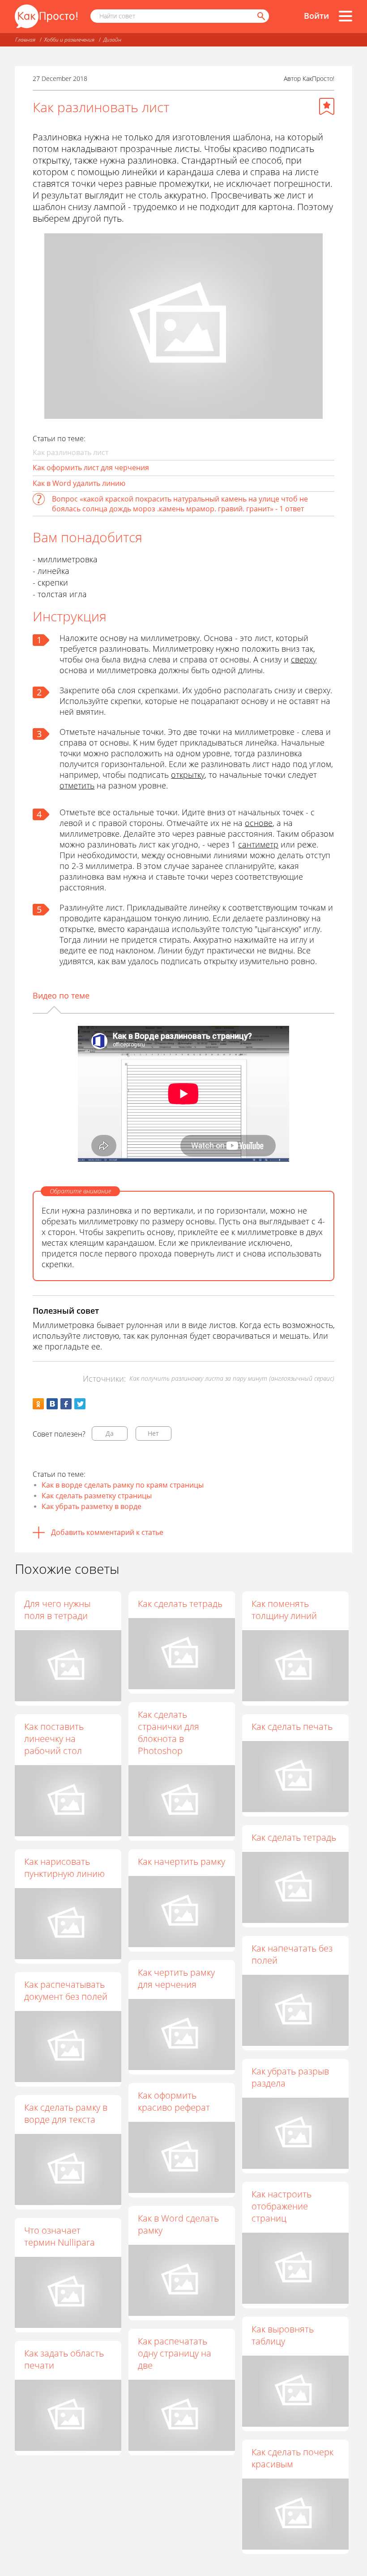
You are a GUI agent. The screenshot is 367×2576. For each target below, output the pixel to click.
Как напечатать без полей (292, 1954)
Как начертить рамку (181, 1861)
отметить (77, 785)
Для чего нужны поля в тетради (57, 1610)
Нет (153, 1433)
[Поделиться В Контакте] (52, 1404)
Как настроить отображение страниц (282, 2206)
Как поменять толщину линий (284, 1610)
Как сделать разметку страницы (97, 1496)
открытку (188, 775)
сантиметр (258, 844)
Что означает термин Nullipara (60, 2236)
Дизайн (112, 40)
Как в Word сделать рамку (178, 2224)
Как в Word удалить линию (79, 483)
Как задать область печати (64, 2359)
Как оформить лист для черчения (91, 468)
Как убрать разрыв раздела (290, 2077)
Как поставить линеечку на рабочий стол (54, 1739)
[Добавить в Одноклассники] (38, 1404)
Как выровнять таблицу (283, 2335)
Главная (25, 40)
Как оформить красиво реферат (174, 2101)
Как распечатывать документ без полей (66, 1990)
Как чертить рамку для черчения (176, 1978)
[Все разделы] (346, 16)
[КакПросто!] (46, 16)
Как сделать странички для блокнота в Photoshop (169, 1733)
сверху (304, 659)
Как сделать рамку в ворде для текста (66, 2113)
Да (110, 1433)
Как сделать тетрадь (180, 1604)
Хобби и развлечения (69, 40)
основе (259, 823)
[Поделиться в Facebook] (66, 1404)
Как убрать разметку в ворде (92, 1506)
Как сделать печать (292, 1726)
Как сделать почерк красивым (292, 2458)
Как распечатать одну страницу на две (175, 2353)
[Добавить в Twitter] (80, 1404)
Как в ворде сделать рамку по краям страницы (123, 1485)
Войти (316, 16)
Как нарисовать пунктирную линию (64, 1868)
